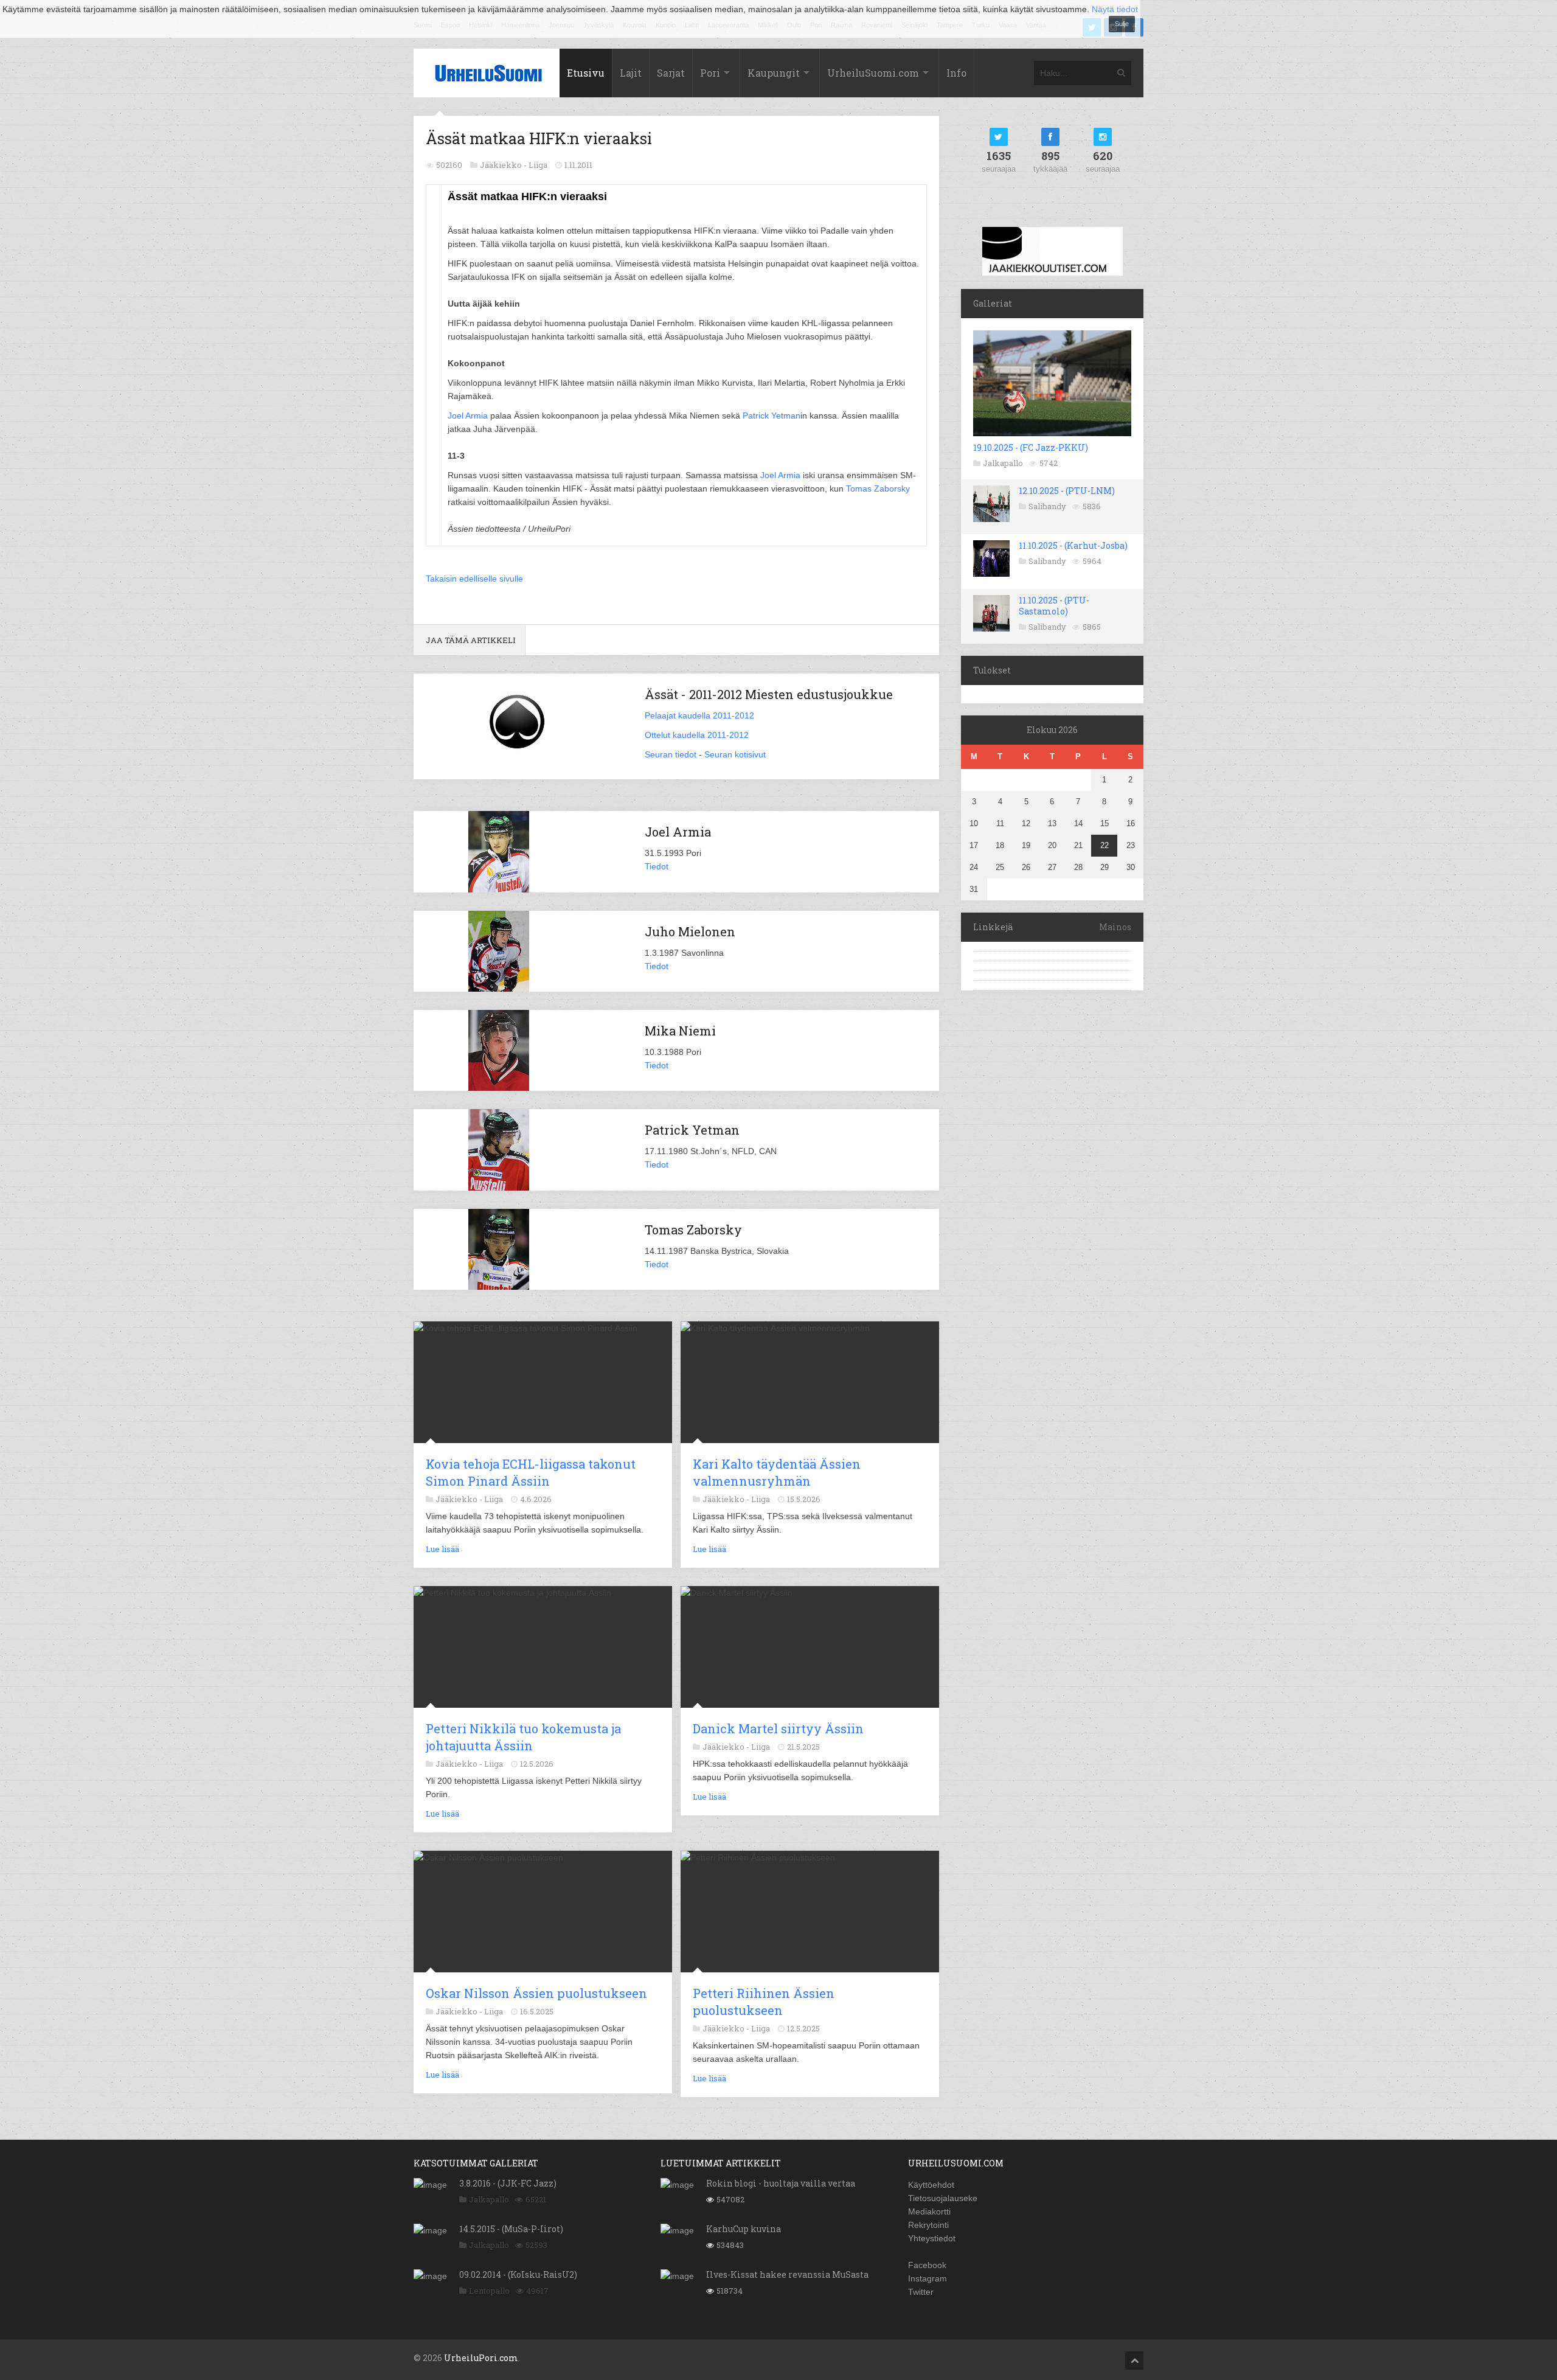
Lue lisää (442, 1549)
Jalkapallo (1003, 463)
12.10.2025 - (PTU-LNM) (1067, 491)
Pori (710, 73)
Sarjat (671, 73)
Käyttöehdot (931, 2185)
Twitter (921, 2292)
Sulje (1122, 24)
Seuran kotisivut (735, 754)
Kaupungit (774, 73)
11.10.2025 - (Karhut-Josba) (1073, 545)
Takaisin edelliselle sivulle (474, 579)
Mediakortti (929, 2211)
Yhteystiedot (932, 2238)
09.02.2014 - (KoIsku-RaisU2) (518, 2274)
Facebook (927, 2265)
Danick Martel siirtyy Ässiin (778, 1728)
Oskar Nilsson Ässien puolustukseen (536, 1993)
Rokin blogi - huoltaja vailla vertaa (781, 2183)
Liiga (538, 165)
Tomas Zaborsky (878, 489)
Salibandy (1047, 506)
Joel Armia (468, 416)
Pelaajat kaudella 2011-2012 (699, 715)
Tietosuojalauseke (943, 2198)
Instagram (928, 2278)
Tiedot (657, 866)
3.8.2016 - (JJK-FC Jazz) (508, 2183)
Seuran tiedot (671, 754)
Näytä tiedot (1115, 9)
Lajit (631, 73)
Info (956, 73)
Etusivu (586, 73)
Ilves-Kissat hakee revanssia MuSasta (787, 2274)
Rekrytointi (928, 2225)
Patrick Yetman (772, 416)
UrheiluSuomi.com (873, 73)
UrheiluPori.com (481, 2358)
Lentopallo (489, 2291)
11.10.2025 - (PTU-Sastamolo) (1054, 606)
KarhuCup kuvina (744, 2229)
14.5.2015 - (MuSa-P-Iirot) (511, 2229)
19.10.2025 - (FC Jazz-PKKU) (1031, 447)
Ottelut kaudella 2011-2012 (697, 735)
